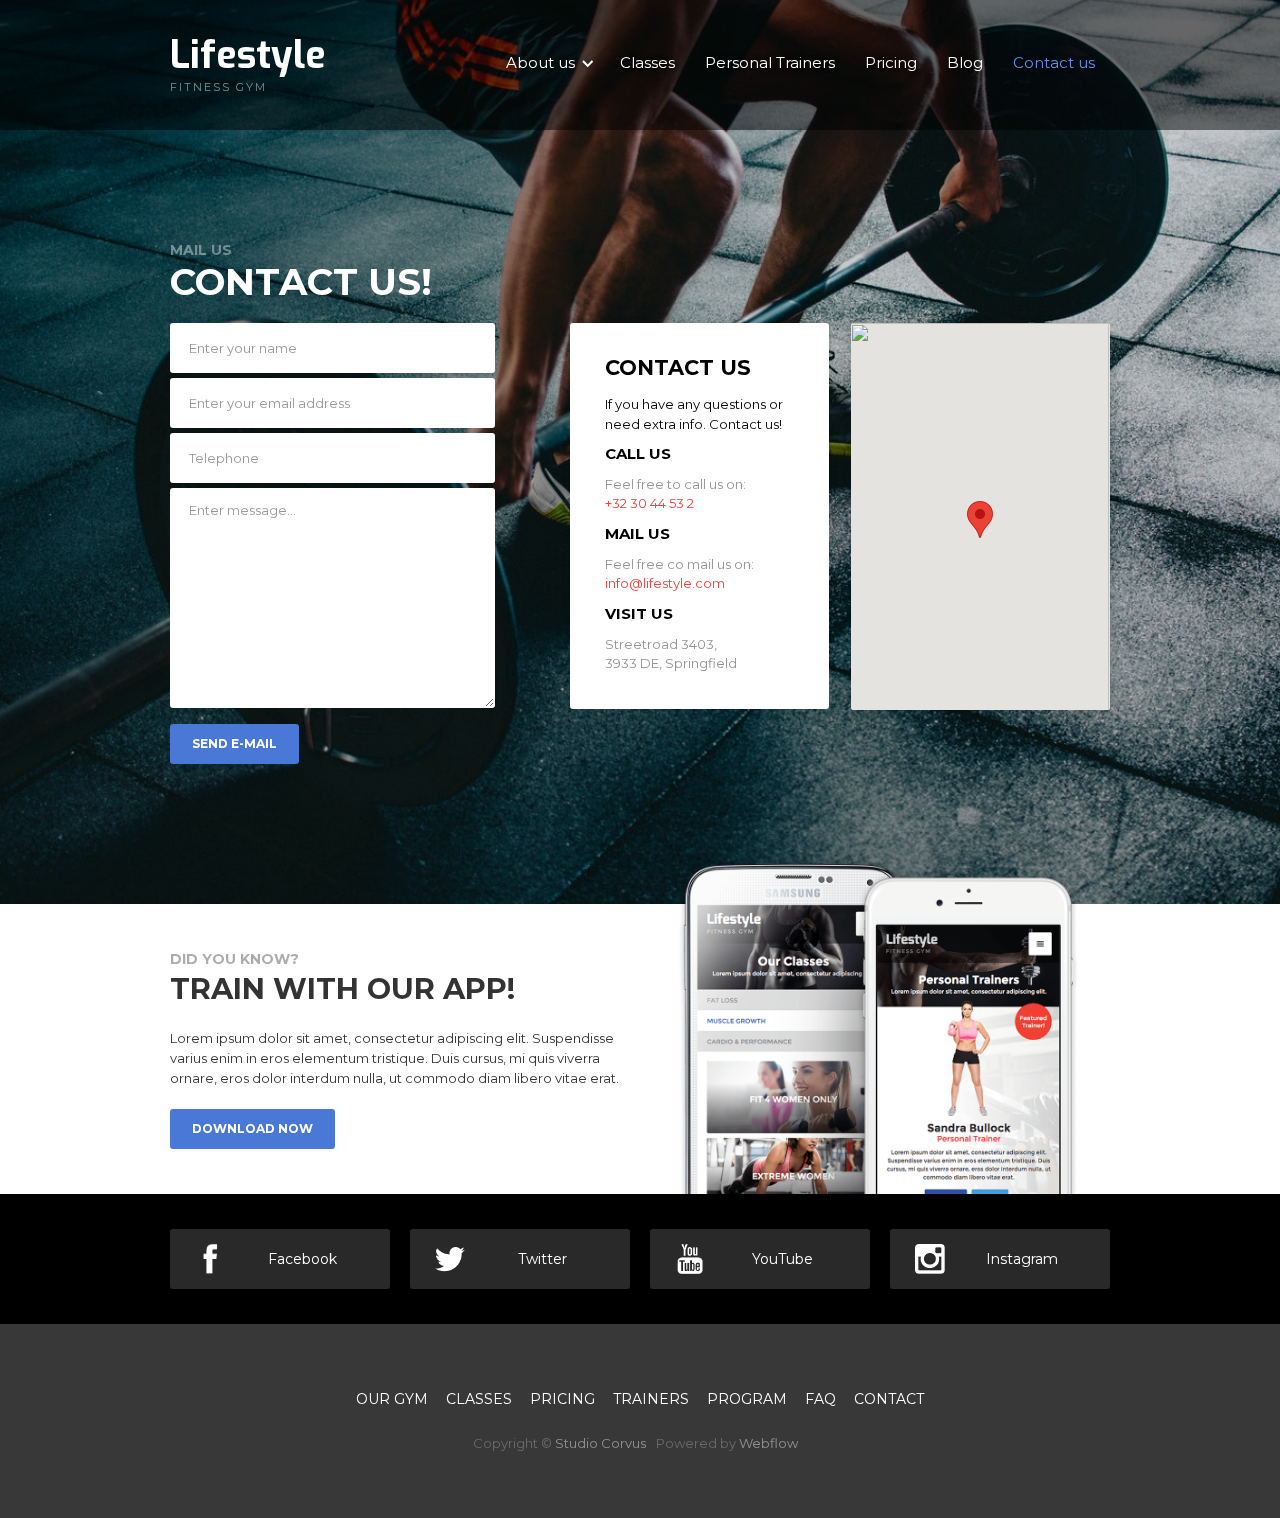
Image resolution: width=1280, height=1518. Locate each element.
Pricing (891, 62)
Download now (252, 1128)
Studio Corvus (600, 1443)
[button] (980, 519)
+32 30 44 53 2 (649, 503)
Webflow (768, 1443)
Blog (965, 62)
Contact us (1054, 62)
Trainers (651, 1399)
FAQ (820, 1399)
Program (747, 1399)
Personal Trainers (770, 62)
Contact (889, 1399)
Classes (647, 62)
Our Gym (392, 1399)
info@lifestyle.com (665, 583)
